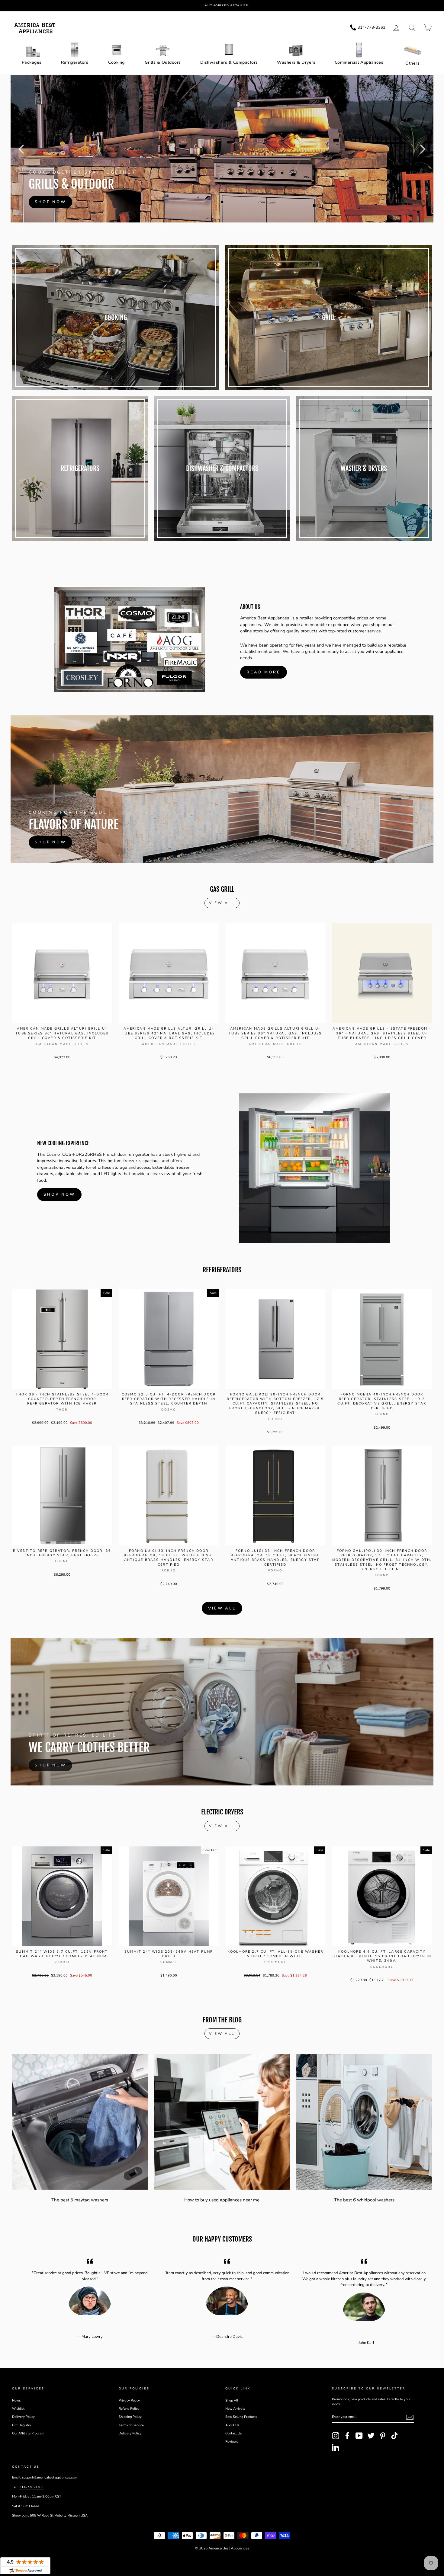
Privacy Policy (129, 2400)
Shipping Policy (130, 2417)
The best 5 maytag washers (80, 2200)
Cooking (116, 62)
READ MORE (264, 672)
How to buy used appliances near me (222, 2200)
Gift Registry (22, 2425)
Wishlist (18, 2409)
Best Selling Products (241, 2417)
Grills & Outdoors (163, 62)
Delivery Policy (23, 2417)
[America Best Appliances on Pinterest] (383, 2436)
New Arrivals (235, 2409)
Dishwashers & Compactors (229, 62)
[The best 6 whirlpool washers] (364, 2122)
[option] (227, 6)
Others (412, 63)
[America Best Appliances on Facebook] (347, 2436)
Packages (32, 62)
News (16, 2400)
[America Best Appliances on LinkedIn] (336, 2447)
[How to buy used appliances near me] (222, 2122)
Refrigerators (75, 62)
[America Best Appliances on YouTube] (359, 2436)
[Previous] (21, 149)
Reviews (232, 2442)
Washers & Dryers (296, 62)
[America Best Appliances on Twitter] (371, 2436)
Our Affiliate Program (28, 2433)
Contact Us (233, 2433)
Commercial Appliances (359, 62)
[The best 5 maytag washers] (80, 2122)
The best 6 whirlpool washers (364, 2200)
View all (222, 903)
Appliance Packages (221, 154)
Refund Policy (129, 2409)
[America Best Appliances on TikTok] (394, 2436)
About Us (232, 2425)
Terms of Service (131, 2425)
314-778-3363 (31, 2487)
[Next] (423, 149)
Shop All (232, 2400)
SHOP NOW (59, 1194)
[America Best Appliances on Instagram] (336, 2436)
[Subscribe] (410, 2417)
